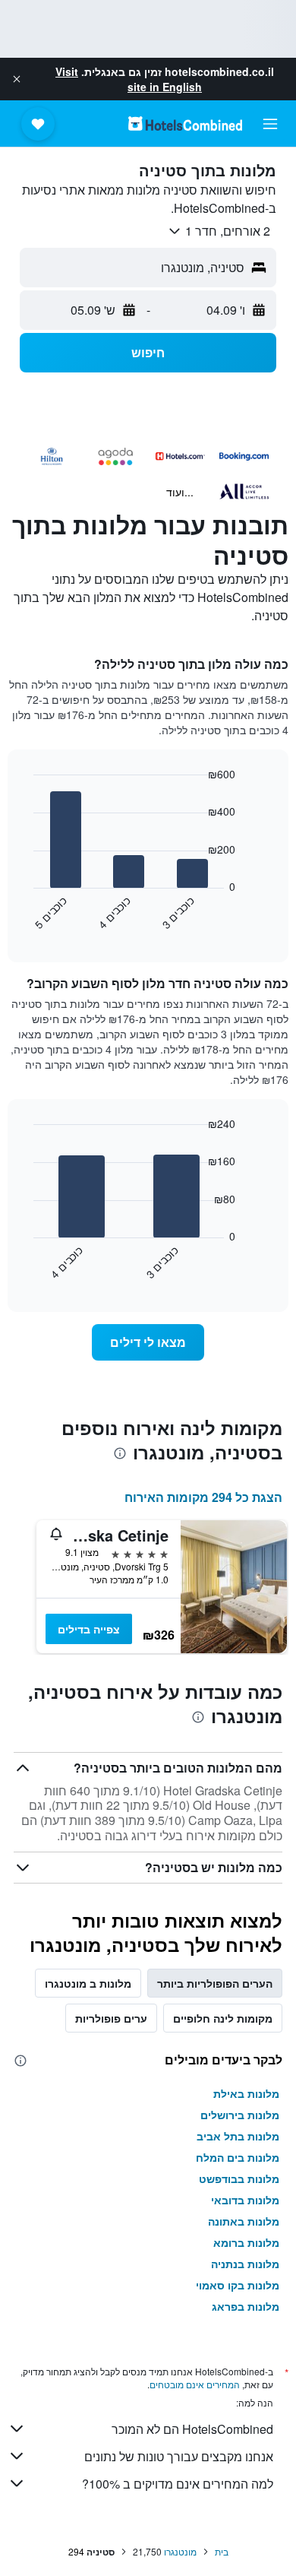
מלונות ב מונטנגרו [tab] (88, 1983)
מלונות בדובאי (245, 2200)
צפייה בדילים (89, 1629)
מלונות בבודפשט (239, 2178)
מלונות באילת (246, 2093)
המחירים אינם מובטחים (195, 2384)
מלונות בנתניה (245, 2264)
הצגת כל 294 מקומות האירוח (203, 1497)
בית (222, 2551)
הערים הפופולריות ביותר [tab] (215, 1983)
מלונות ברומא (246, 2242)
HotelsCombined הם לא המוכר (192, 2429)
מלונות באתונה (244, 2221)
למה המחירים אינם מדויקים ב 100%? (178, 2484)
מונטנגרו (180, 2551)
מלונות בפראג (246, 2306)
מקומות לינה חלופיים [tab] (223, 2018)
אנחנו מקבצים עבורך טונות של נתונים (179, 2456)
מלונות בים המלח (238, 2157)
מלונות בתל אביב (238, 2136)
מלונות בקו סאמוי (238, 2285)
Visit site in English (129, 79)
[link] (148, 1342)
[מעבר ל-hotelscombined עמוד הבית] (185, 124)
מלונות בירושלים (240, 2115)
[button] (17, 79)
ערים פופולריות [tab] (111, 2018)
